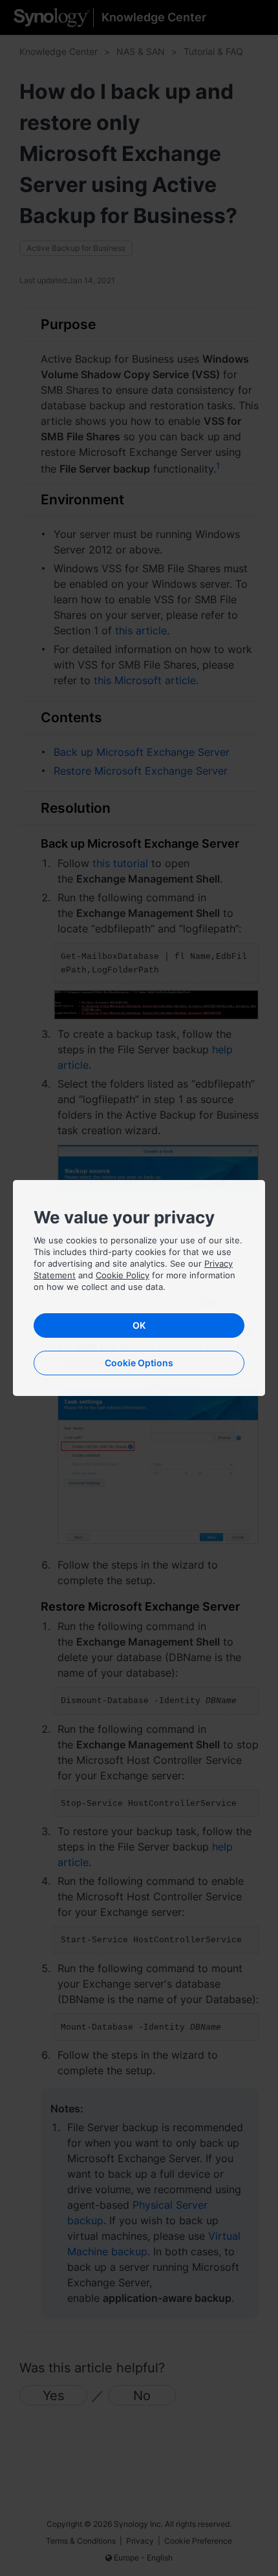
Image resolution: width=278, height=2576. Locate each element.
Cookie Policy (123, 1275)
